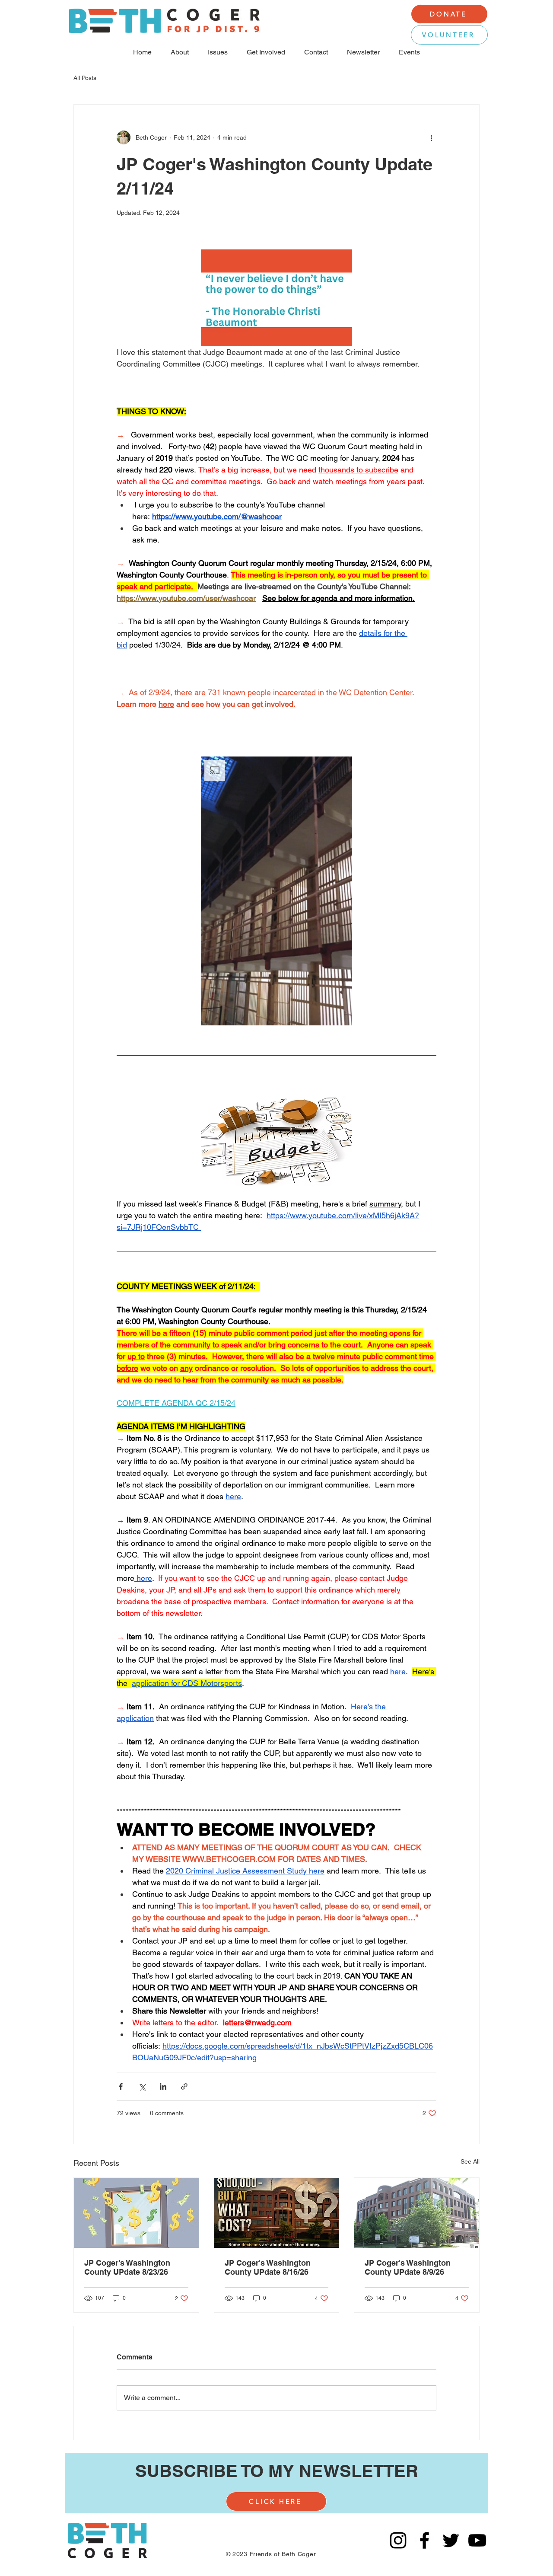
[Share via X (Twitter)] (142, 2086)
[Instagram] (398, 2540)
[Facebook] (424, 2540)
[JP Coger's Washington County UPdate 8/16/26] (277, 2213)
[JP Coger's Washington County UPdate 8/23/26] (136, 2213)
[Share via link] (184, 2086)
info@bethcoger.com (282, 2532)
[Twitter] (451, 2540)
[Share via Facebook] (121, 2086)
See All (470, 2161)
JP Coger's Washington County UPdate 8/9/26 (408, 2267)
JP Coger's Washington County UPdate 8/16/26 (268, 2267)
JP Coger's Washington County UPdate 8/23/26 (127, 2267)
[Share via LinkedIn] (163, 2086)
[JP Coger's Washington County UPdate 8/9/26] (417, 2213)
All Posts (85, 78)
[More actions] (431, 137)
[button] (276, 891)
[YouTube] (477, 2540)
